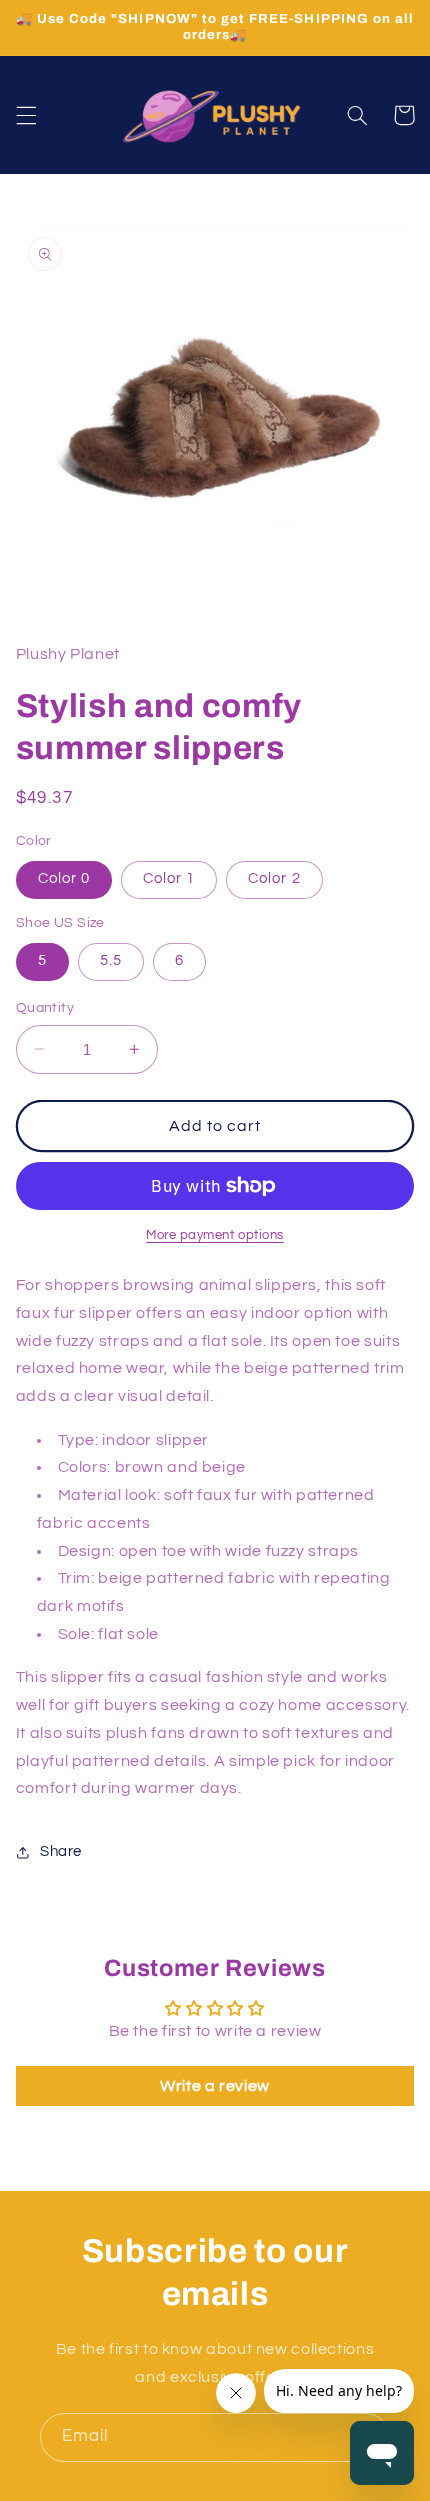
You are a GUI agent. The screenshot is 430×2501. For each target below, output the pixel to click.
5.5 (111, 960)
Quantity (45, 1008)
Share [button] (61, 1851)
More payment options (215, 1235)
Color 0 (64, 878)
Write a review (215, 2086)
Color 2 (274, 878)
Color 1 (169, 878)
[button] (26, 115)
